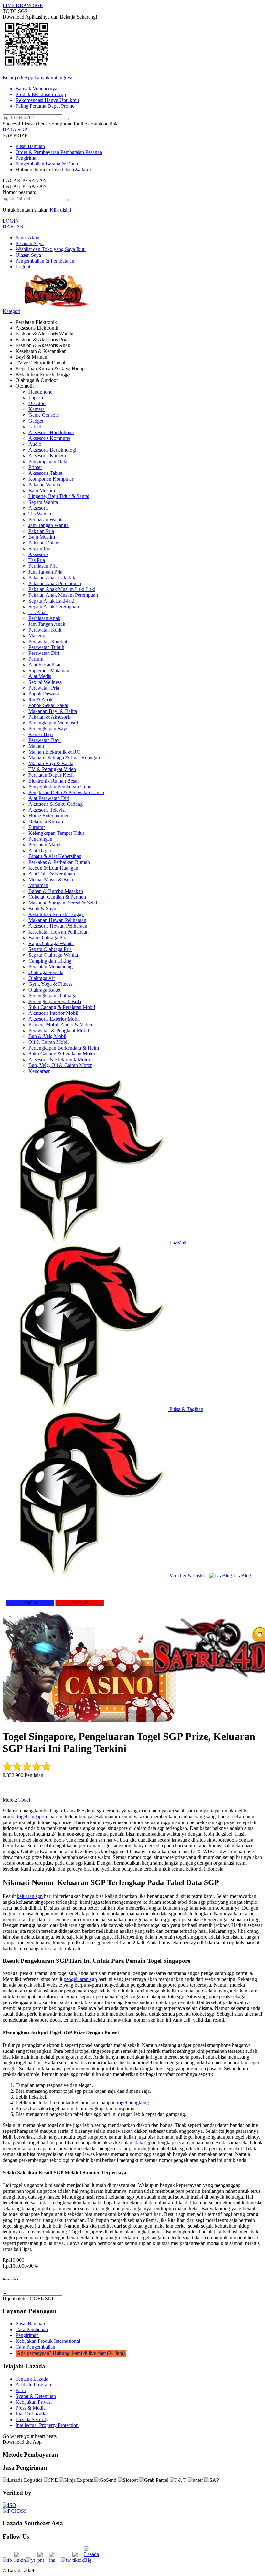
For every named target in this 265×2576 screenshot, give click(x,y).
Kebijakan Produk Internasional (48, 2341)
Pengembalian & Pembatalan (45, 261)
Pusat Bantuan (30, 146)
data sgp (143, 2143)
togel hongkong (133, 2103)
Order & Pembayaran (38, 152)
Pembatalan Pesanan (81, 152)
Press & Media (31, 2408)
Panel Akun (27, 238)
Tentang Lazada (32, 2379)
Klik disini (60, 210)
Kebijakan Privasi (34, 2402)
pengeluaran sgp (80, 1979)
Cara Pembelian (32, 2329)
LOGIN (11, 221)
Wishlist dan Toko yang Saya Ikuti (51, 249)
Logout (23, 267)
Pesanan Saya (30, 243)
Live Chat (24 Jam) (71, 170)
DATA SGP (15, 130)
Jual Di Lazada (31, 2414)
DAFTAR (13, 227)
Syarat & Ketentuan (36, 2396)
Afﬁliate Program (33, 2385)
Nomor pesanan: (19, 192)
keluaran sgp (30, 1896)
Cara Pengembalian (35, 2347)
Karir (21, 2390)
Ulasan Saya (28, 255)
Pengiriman (27, 158)
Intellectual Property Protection (47, 2425)
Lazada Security (32, 2419)
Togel (24, 1800)
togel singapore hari (37, 1817)
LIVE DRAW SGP (23, 5)
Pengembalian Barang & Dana (47, 164)
